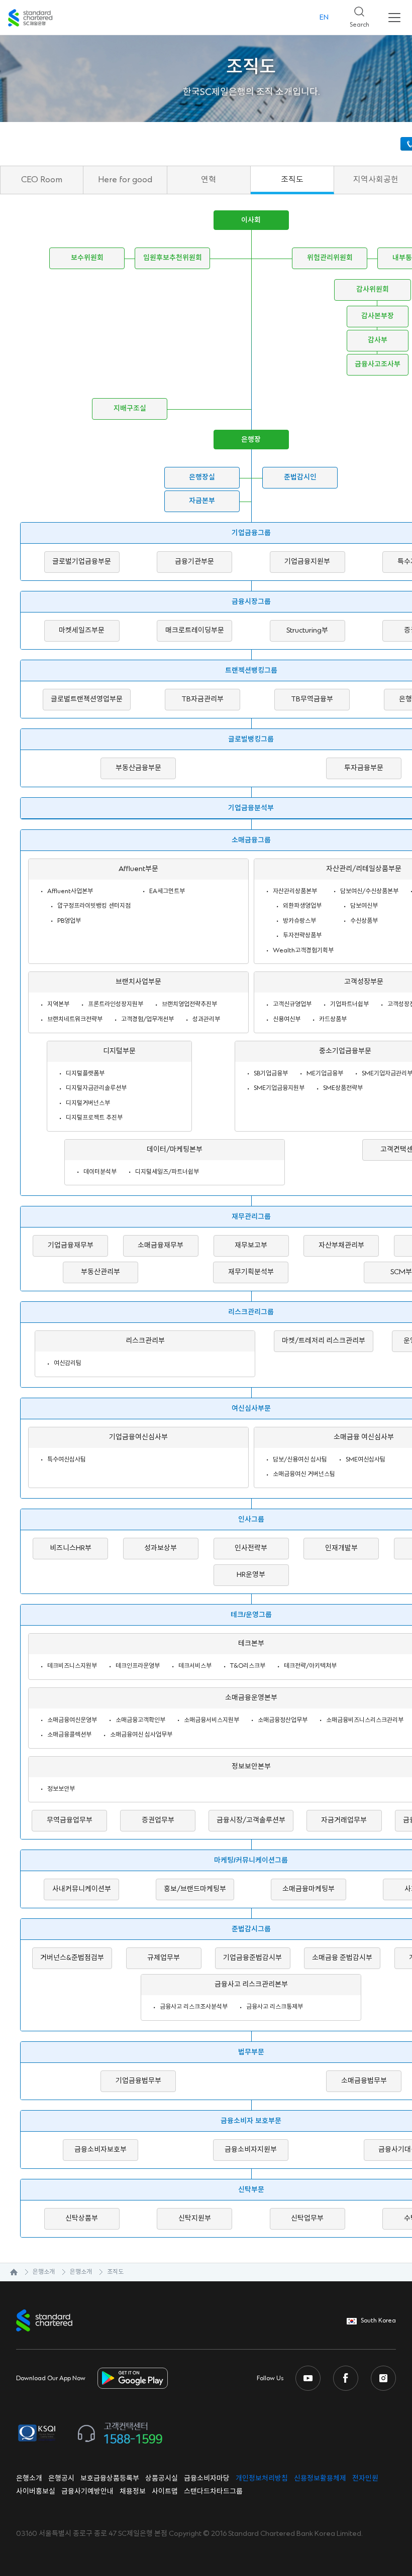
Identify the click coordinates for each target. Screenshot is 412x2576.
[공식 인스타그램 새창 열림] (383, 2378)
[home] (9, 2272)
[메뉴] (394, 18)
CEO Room (42, 180)
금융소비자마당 (207, 2479)
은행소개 (44, 2272)
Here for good (125, 180)
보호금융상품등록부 (110, 2479)
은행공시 (61, 2479)
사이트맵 (165, 2492)
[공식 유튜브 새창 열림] (308, 2378)
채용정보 (133, 2492)
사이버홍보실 (36, 2492)
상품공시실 (162, 2479)
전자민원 (365, 2479)
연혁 (209, 180)
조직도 (292, 180)
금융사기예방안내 (87, 2492)
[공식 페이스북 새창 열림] (346, 2378)
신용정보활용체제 (320, 2479)
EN (324, 18)
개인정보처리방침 (262, 2479)
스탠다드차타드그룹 (213, 2492)
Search (355, 14)
